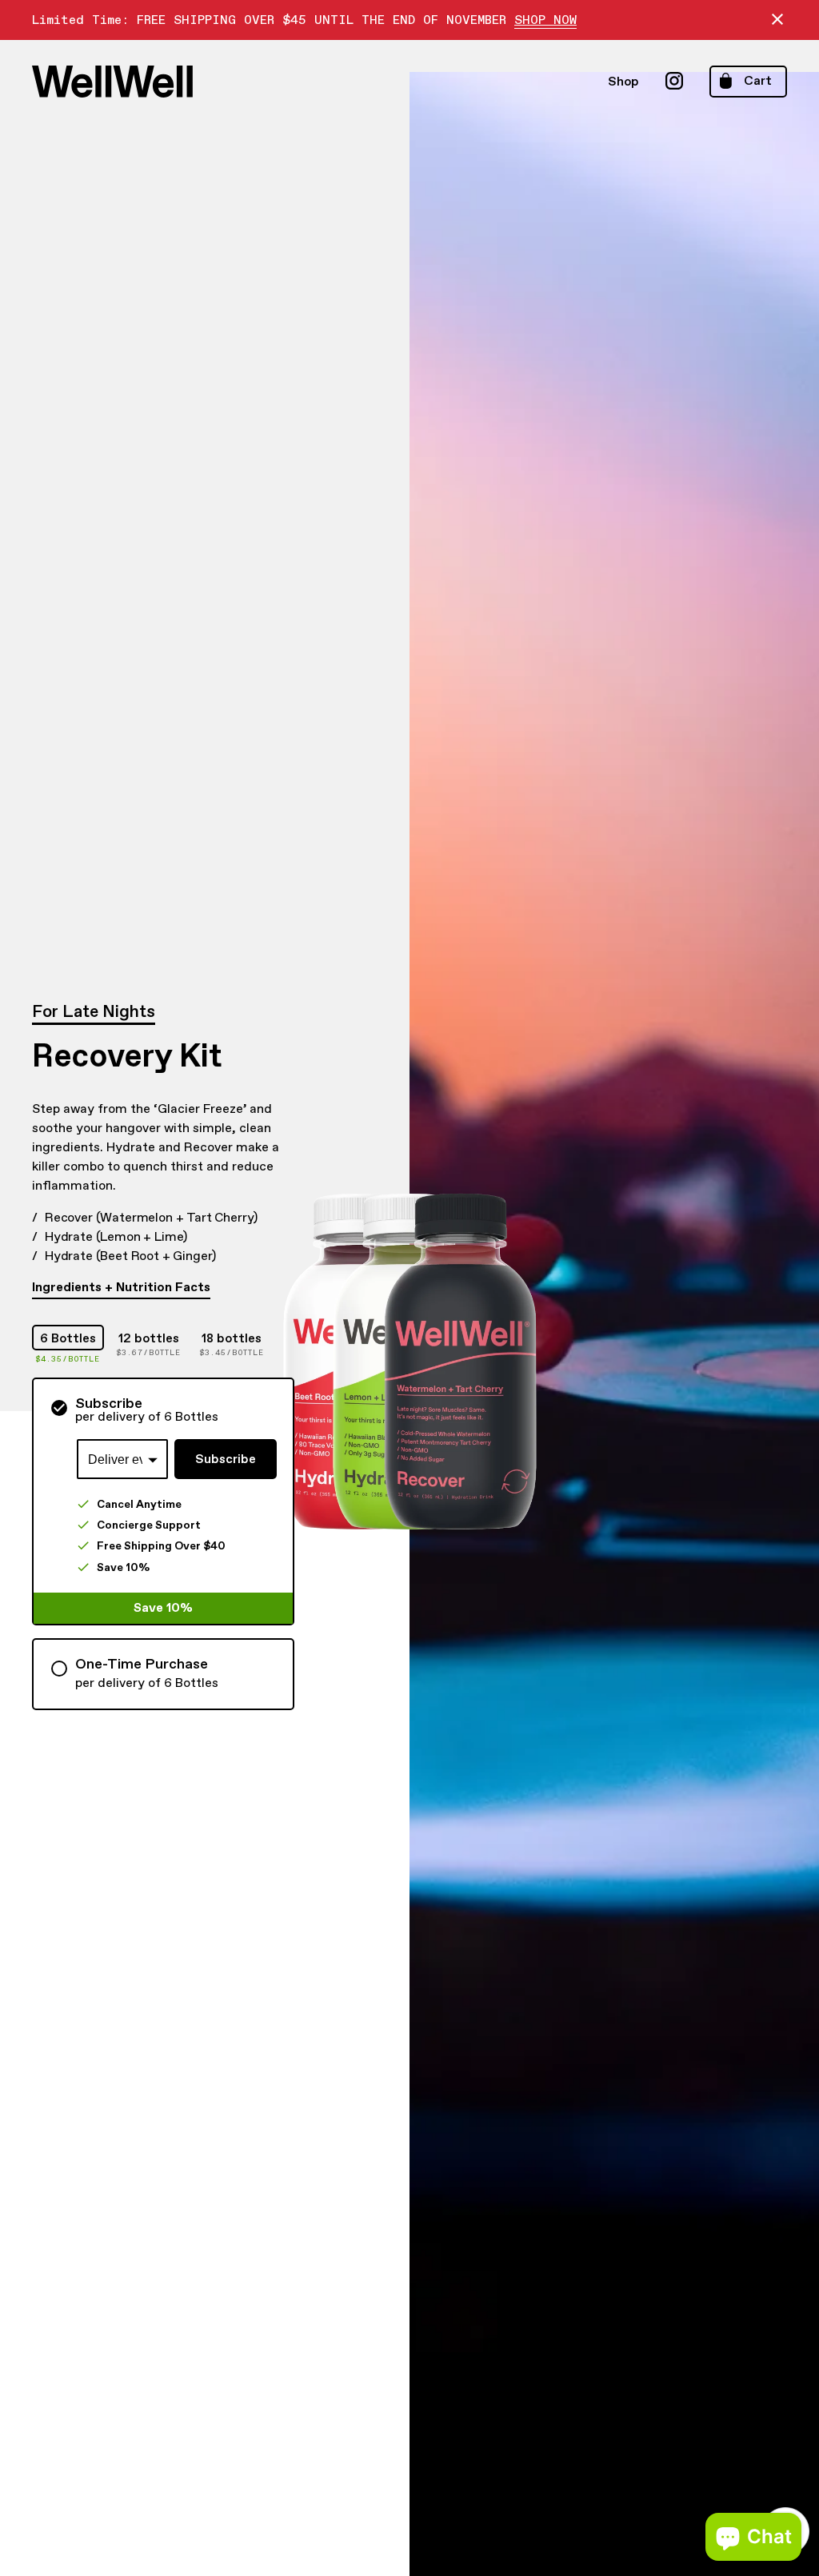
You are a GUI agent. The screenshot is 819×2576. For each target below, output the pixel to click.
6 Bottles (68, 1338)
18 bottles (232, 1338)
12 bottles (149, 1338)
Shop (623, 82)
